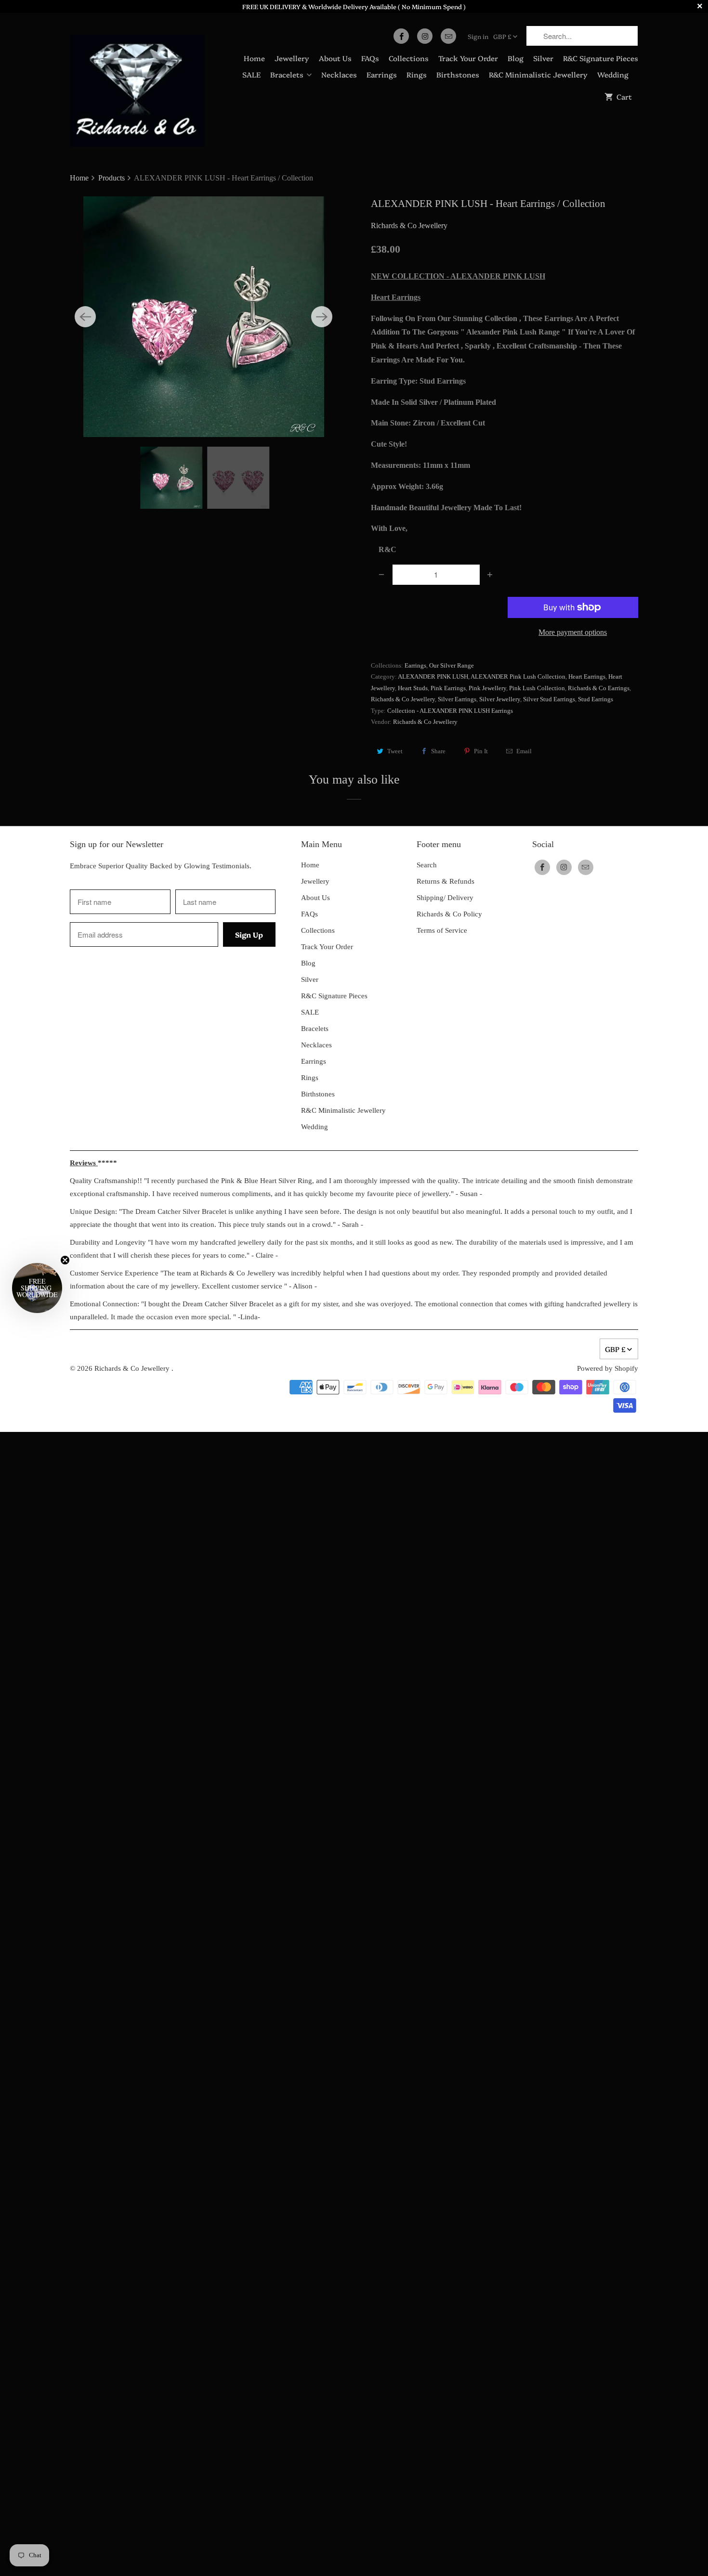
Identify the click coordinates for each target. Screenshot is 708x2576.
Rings (417, 74)
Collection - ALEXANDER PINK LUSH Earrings (450, 711)
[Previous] (85, 317)
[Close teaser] (65, 1260)
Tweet (395, 751)
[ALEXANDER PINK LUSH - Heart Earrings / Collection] (203, 317)
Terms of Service (442, 930)
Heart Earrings (587, 676)
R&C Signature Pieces (601, 58)
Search (427, 865)
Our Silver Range (452, 665)
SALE (251, 74)
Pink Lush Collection (537, 688)
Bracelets (287, 74)
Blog (516, 58)
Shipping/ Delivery (445, 898)
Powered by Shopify (608, 1368)
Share (438, 751)
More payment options (573, 632)
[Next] (322, 317)
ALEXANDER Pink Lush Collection (518, 676)
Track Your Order (468, 58)
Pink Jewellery (487, 688)
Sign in (478, 36)
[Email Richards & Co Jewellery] (448, 36)
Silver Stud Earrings (549, 699)
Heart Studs (413, 688)
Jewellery (292, 58)
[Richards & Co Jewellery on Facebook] (401, 36)
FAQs (370, 58)
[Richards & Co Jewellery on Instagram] (425, 36)
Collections (409, 58)
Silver (543, 58)
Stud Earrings (596, 699)
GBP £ (502, 36)
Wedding (613, 74)
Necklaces (339, 74)
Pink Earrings (448, 688)
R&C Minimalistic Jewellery (538, 74)
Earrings (382, 74)
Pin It (481, 751)
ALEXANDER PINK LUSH (433, 676)
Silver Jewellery (500, 699)
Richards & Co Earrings (599, 688)
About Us (335, 58)
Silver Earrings (457, 699)
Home (254, 58)
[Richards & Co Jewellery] (137, 84)
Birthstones (458, 74)
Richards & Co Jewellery (409, 225)
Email (524, 751)
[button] (37, 1288)
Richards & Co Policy (449, 914)
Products (112, 178)
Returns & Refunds (446, 881)
